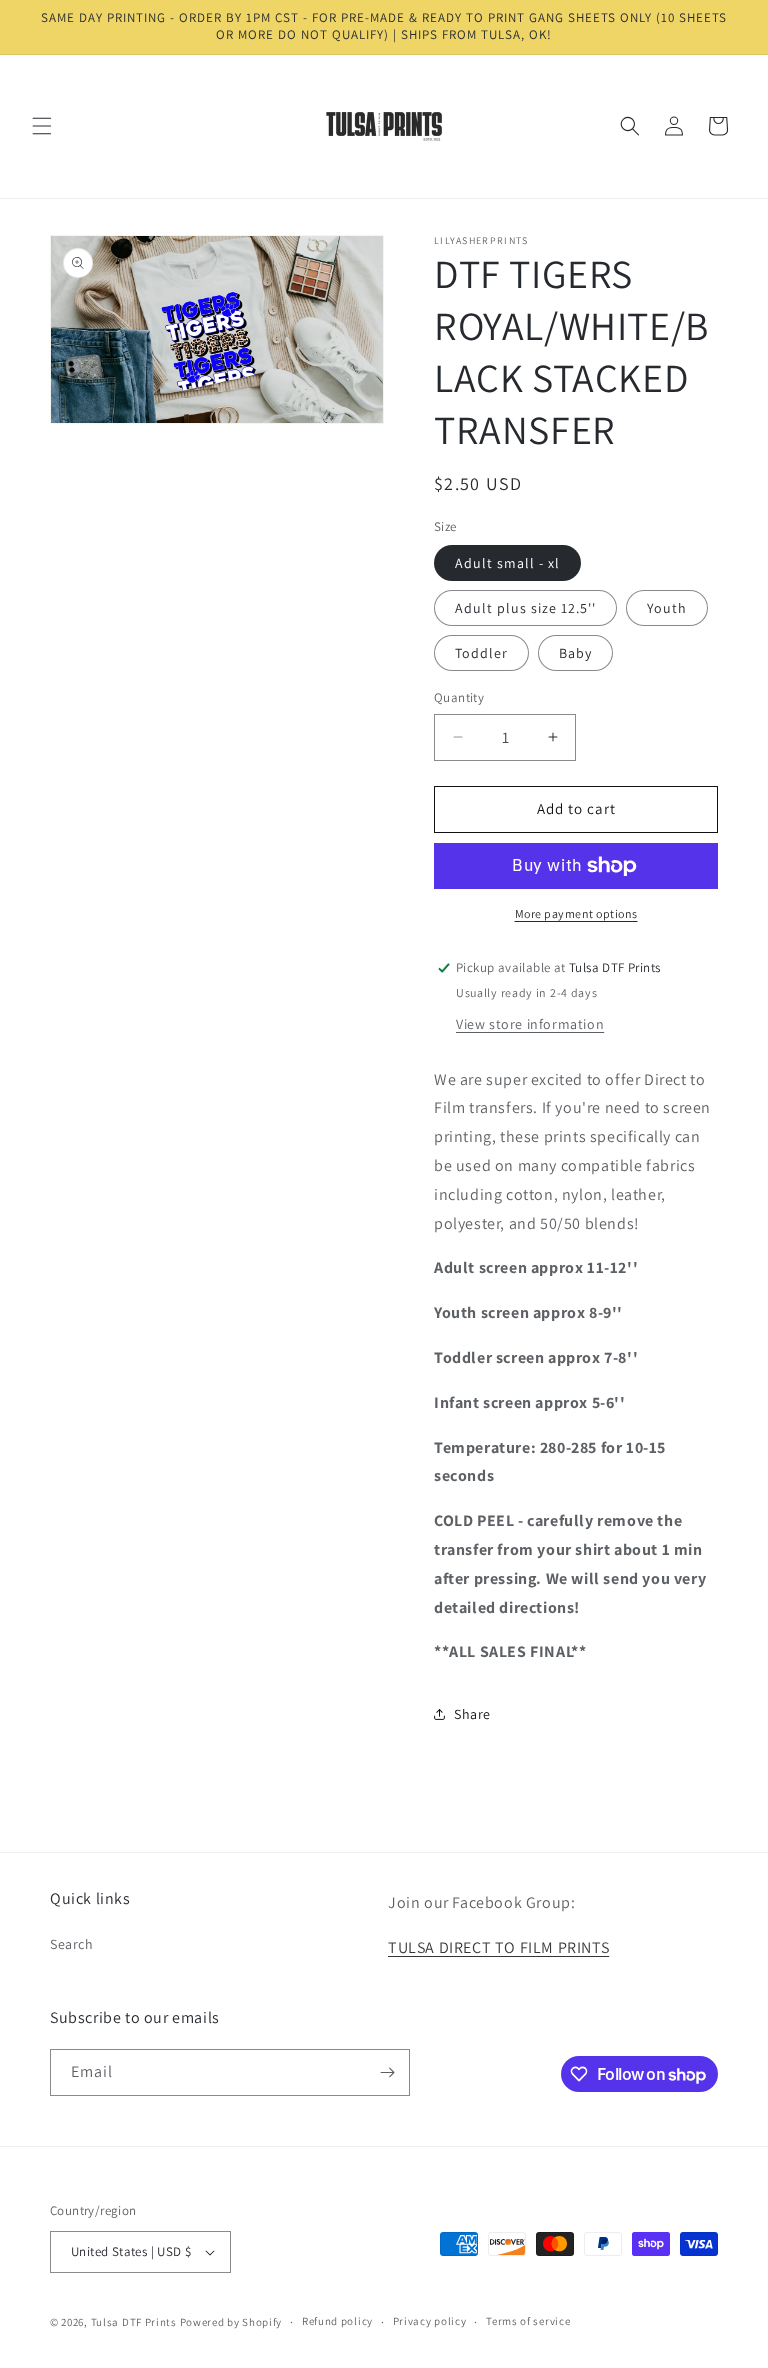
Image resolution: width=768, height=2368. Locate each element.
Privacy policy (430, 2321)
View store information (530, 1024)
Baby (575, 653)
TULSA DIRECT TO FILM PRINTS (498, 1947)
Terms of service (528, 2321)
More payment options (576, 913)
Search (72, 1944)
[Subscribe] (387, 2072)
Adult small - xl (507, 563)
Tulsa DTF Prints (134, 2322)
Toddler (481, 653)
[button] (42, 126)
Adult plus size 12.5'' (525, 608)
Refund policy (337, 2321)
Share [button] (472, 1714)
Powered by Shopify (231, 2322)
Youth (667, 608)
